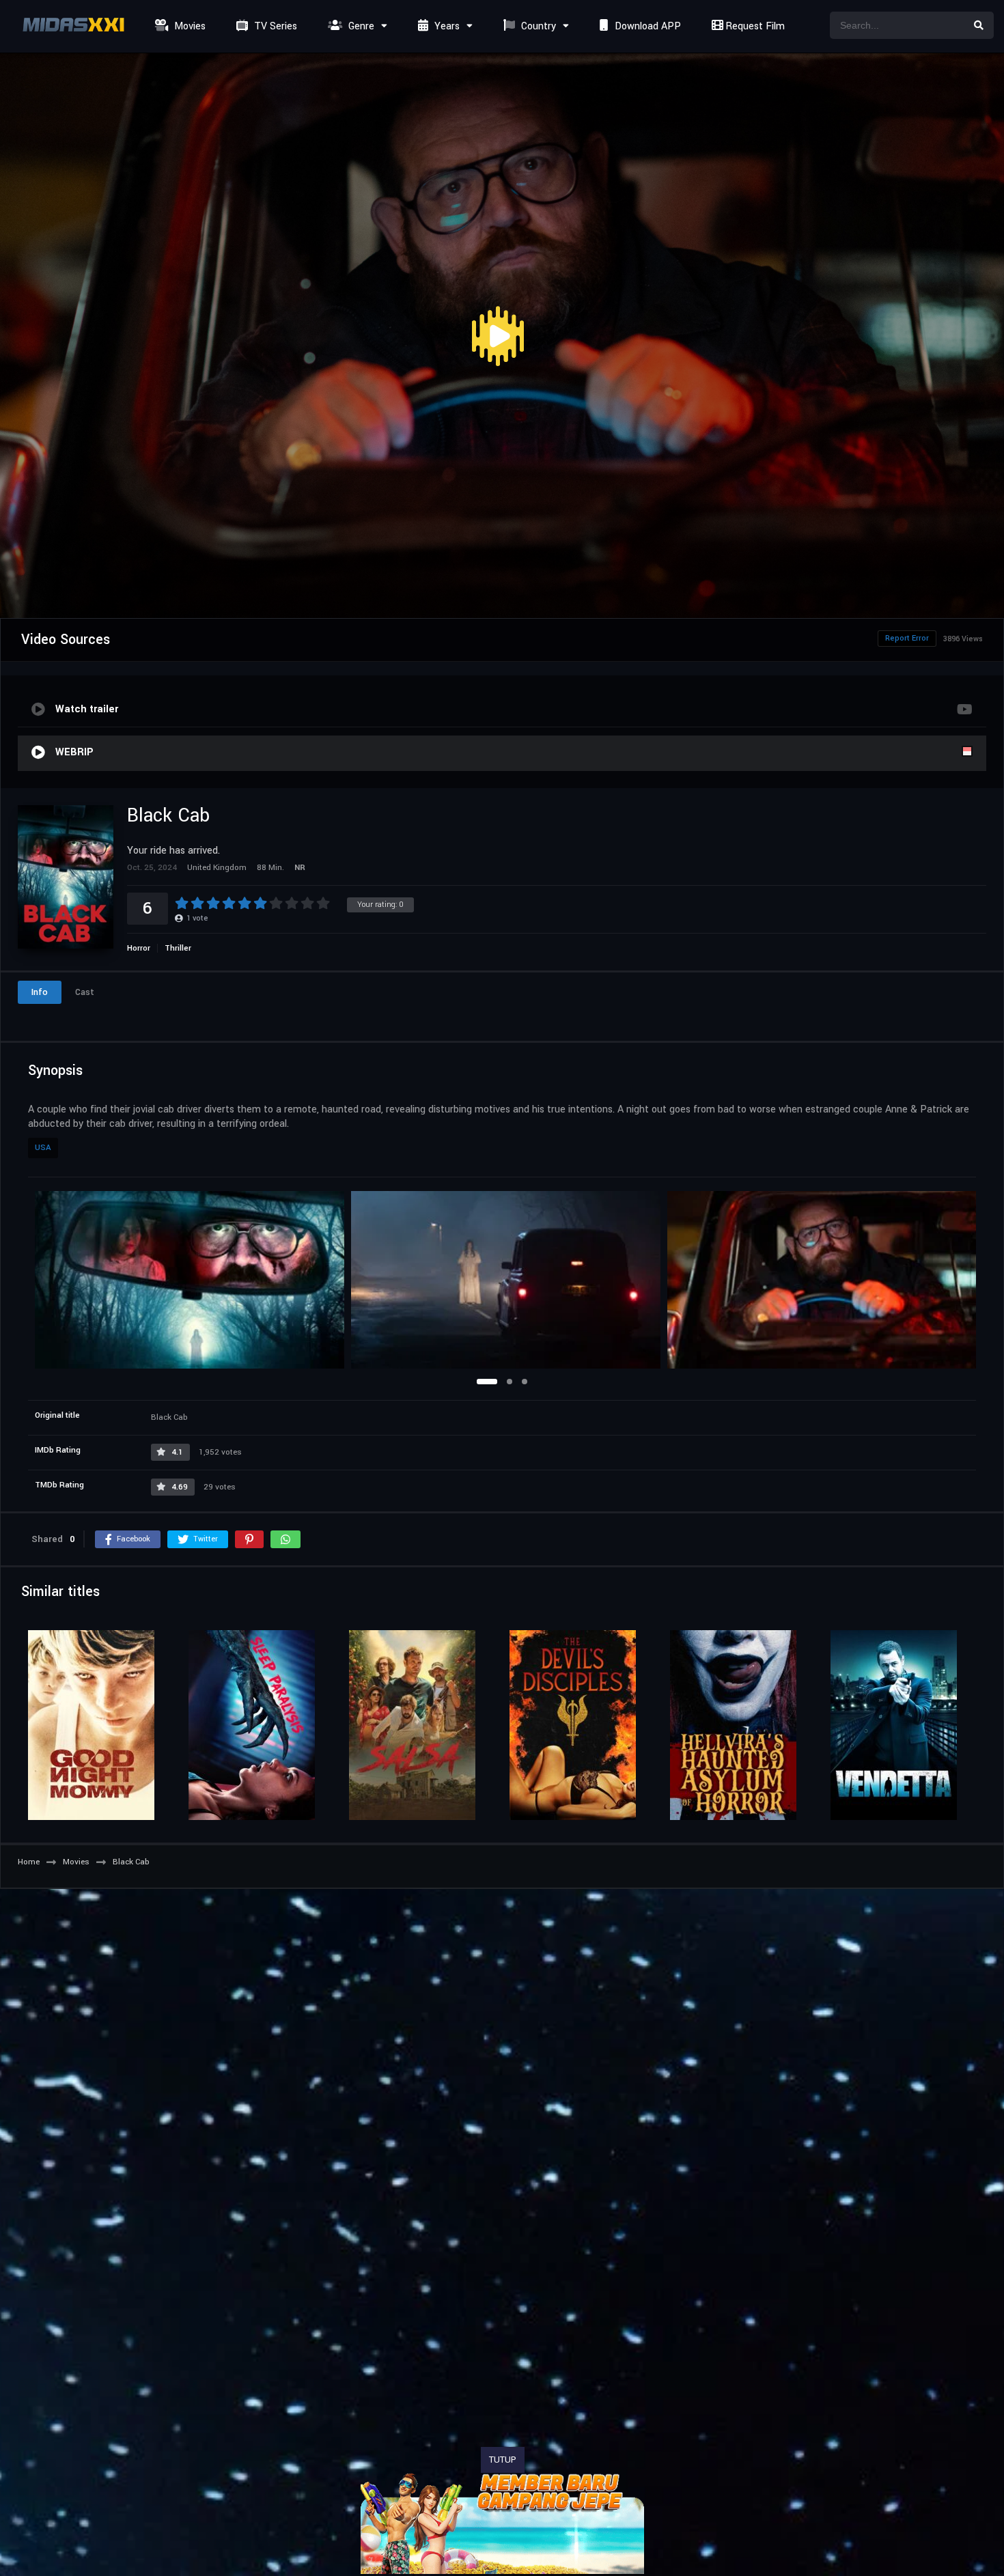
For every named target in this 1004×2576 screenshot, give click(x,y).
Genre (360, 26)
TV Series (274, 26)
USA (43, 1148)
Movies (189, 26)
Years (446, 26)
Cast (85, 992)
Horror (139, 948)
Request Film (754, 26)
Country (537, 26)
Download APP (646, 26)
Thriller (178, 948)
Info (40, 992)
